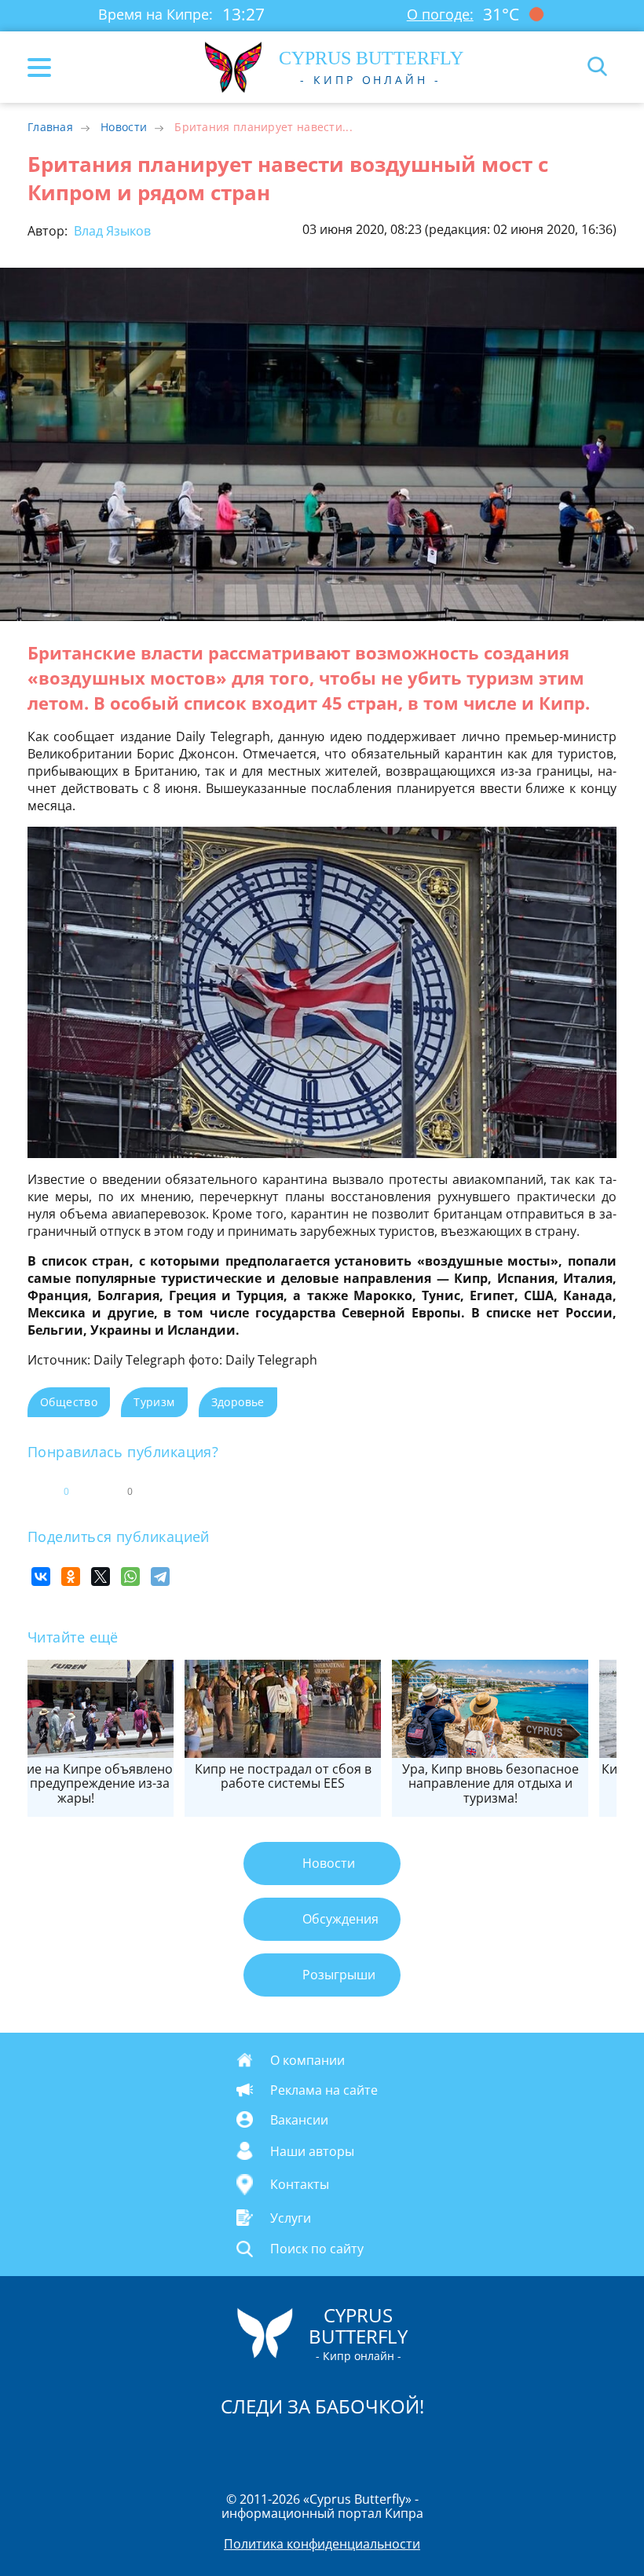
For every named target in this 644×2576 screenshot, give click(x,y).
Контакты (300, 2185)
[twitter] (306, 2447)
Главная (50, 127)
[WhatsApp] (130, 1577)
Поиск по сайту (317, 2249)
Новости (124, 127)
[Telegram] (160, 1577)
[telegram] (342, 2447)
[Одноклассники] (71, 1577)
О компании (307, 2059)
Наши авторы (312, 2151)
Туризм (154, 1402)
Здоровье (238, 1402)
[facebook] (233, 2447)
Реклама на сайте (324, 2089)
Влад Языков (111, 231)
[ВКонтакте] (41, 1577)
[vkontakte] (378, 2447)
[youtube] (412, 2447)
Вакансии (299, 2119)
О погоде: (440, 14)
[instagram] (269, 2447)
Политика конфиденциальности (322, 2544)
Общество (69, 1402)
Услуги (291, 2218)
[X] (101, 1577)
